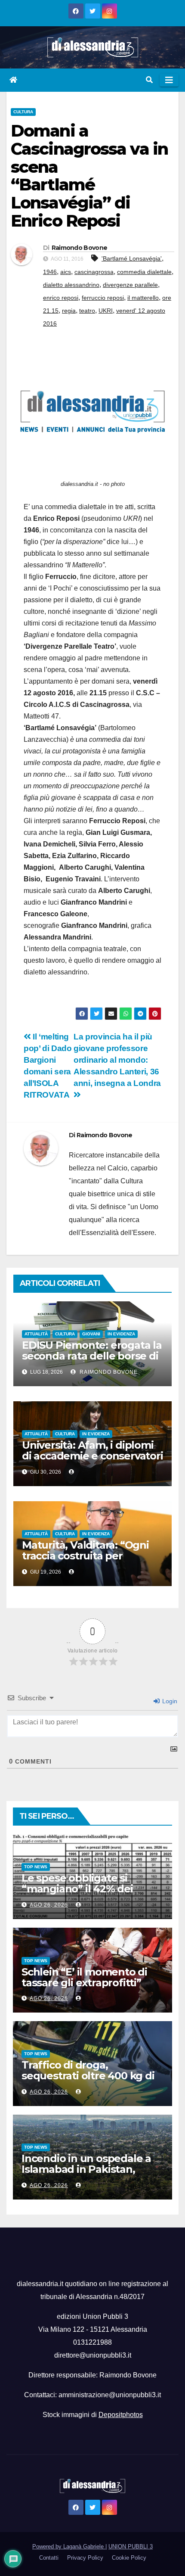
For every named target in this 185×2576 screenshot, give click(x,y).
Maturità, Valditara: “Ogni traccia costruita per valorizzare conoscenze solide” (85, 1561)
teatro (87, 311)
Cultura (23, 112)
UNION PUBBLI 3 (131, 2546)
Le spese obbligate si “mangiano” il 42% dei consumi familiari (77, 1889)
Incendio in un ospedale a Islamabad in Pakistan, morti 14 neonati (86, 2169)
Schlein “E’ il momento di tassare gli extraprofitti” (84, 1977)
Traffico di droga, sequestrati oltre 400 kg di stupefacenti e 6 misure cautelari (88, 2081)
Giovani (91, 1334)
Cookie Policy (129, 2558)
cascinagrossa (94, 272)
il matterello (143, 298)
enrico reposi (61, 298)
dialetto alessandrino (71, 285)
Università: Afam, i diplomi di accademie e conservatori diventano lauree (92, 1456)
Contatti (49, 2558)
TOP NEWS (36, 1867)
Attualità (36, 1334)
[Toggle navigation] (169, 80)
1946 (50, 272)
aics (66, 272)
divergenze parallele (130, 285)
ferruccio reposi (103, 298)
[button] (149, 80)
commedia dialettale (144, 272)
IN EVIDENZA (121, 1334)
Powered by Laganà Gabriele (69, 2546)
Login (169, 1701)
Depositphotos (121, 2415)
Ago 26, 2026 (49, 1905)
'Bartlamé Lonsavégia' (132, 258)
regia (69, 311)
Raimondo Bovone (80, 248)
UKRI (106, 311)
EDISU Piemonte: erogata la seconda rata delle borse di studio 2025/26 (92, 1356)
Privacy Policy (85, 2558)
